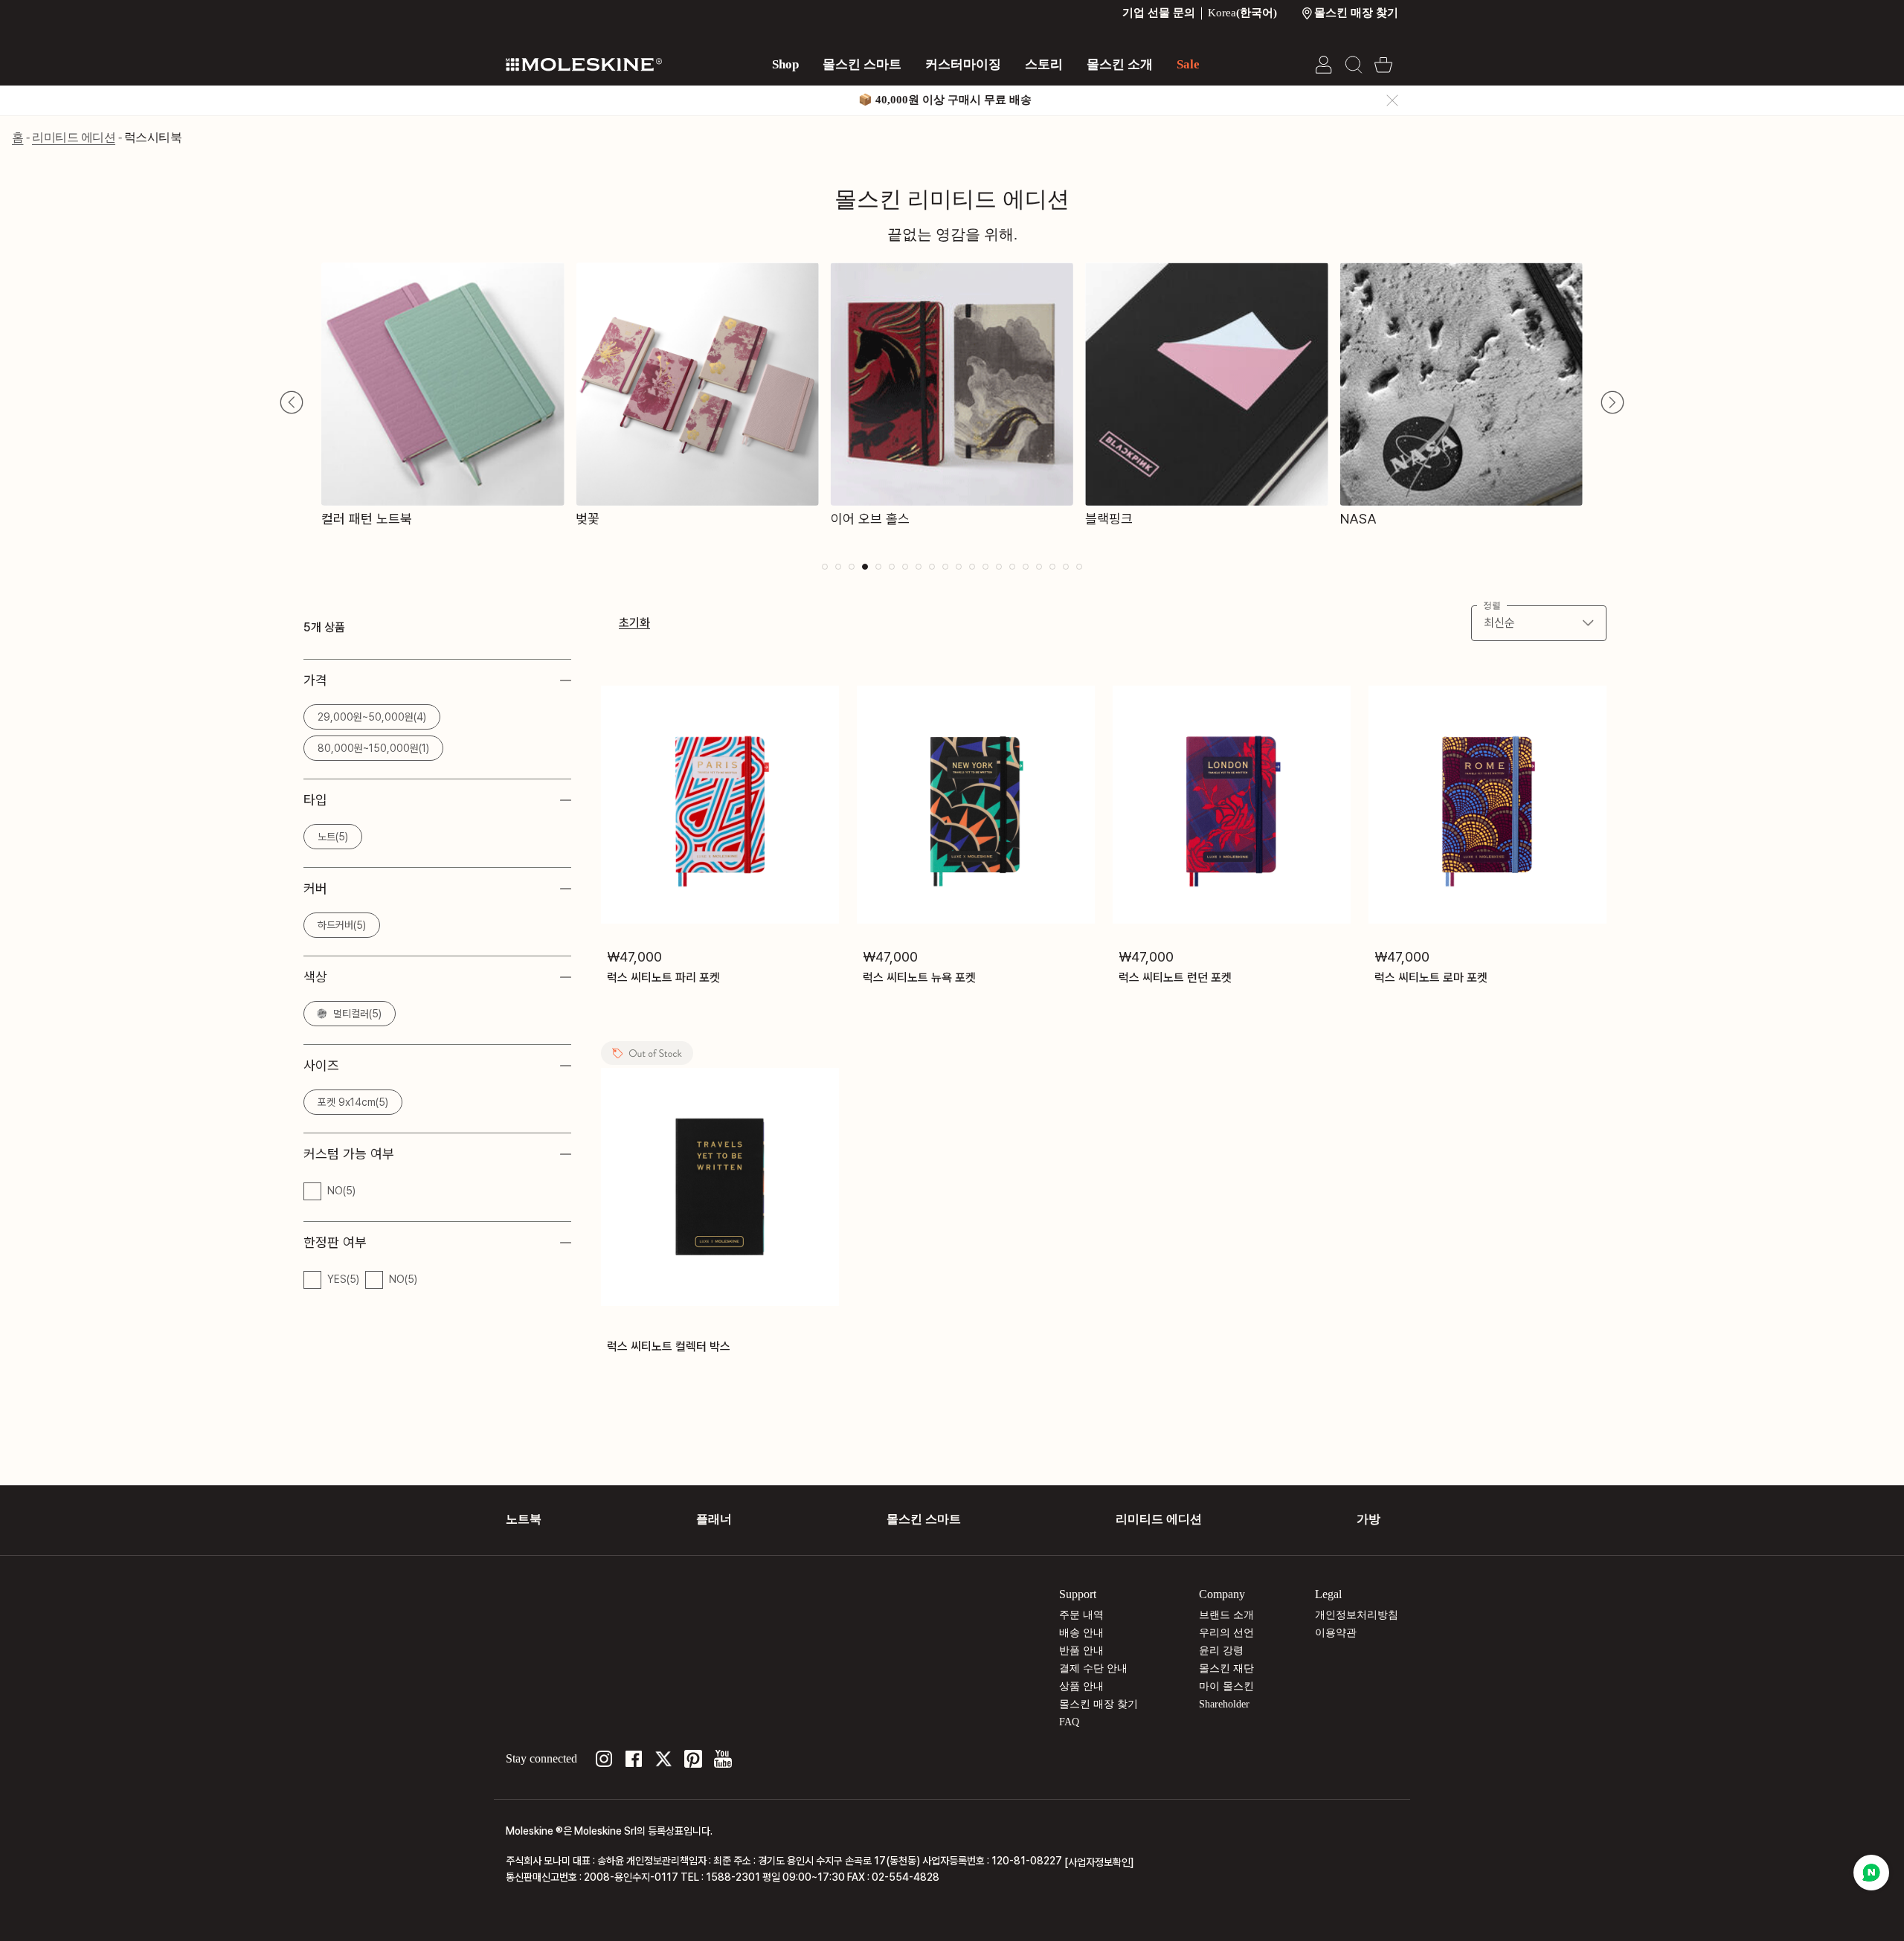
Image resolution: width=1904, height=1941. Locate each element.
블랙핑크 (1109, 519)
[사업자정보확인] (1099, 1862)
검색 (1354, 65)
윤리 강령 (1221, 1651)
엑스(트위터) (663, 1759)
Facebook (634, 1759)
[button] (292, 402)
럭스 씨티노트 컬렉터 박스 (669, 1346)
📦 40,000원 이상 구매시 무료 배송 (945, 100)
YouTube (723, 1759)
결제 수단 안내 (1093, 1668)
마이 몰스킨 (1226, 1686)
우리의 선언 (1226, 1633)
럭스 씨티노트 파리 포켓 (663, 977)
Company (1222, 1594)
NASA (1358, 519)
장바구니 (1383, 65)
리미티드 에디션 (74, 137)
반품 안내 (1081, 1651)
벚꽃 (588, 519)
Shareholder (1224, 1704)
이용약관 (1336, 1633)
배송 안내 (1081, 1633)
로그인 (1324, 65)
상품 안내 (1081, 1686)
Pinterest (693, 1759)
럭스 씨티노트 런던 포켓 (1175, 977)
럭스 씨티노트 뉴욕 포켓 (919, 977)
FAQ (1069, 1722)
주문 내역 (1081, 1615)
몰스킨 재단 (1226, 1668)
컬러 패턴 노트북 (367, 519)
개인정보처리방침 (1357, 1615)
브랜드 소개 (1226, 1615)
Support (1078, 1594)
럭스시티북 (153, 137)
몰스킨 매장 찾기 (1099, 1704)
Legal (1328, 1594)
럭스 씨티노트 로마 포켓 (1431, 977)
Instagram (604, 1759)
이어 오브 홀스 (870, 519)
